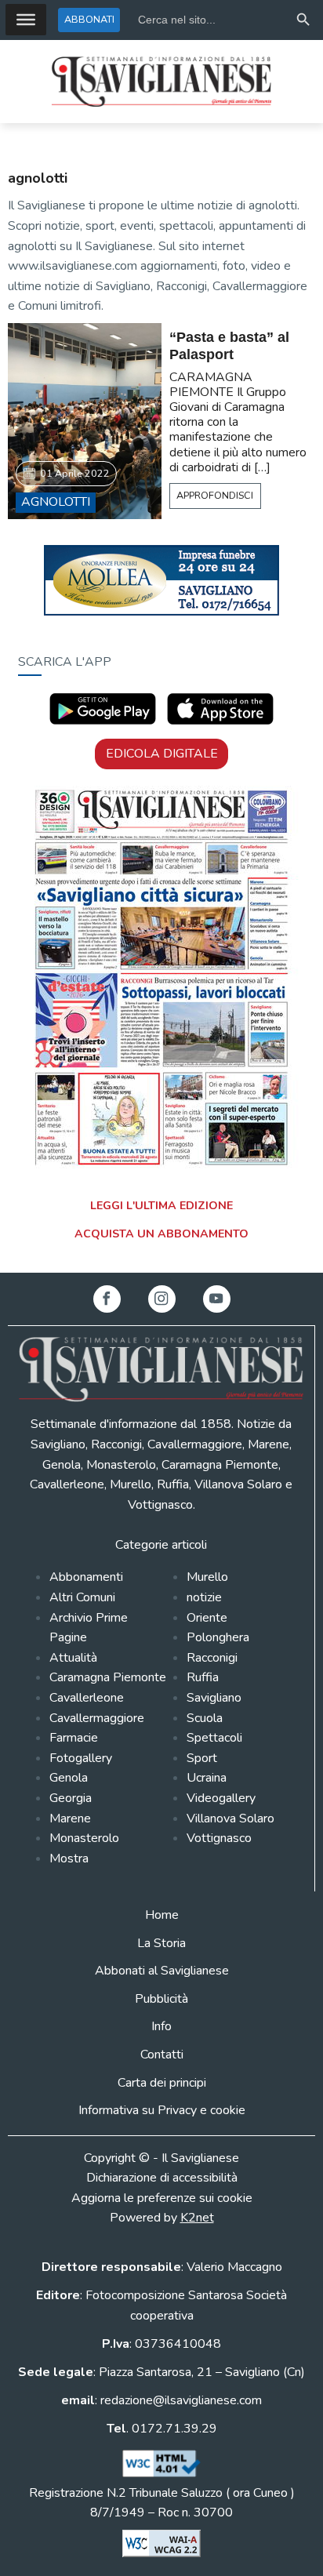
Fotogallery (81, 1758)
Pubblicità (161, 1999)
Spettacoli (214, 1738)
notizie (204, 1597)
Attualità (73, 1658)
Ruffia (203, 1677)
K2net (197, 2218)
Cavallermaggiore (97, 1718)
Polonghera (218, 1637)
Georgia (71, 1798)
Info (161, 2026)
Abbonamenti (86, 1577)
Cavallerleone (87, 1698)
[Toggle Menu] (26, 20)
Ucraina (207, 1778)
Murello (207, 1577)
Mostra (69, 1858)
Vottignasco (219, 1838)
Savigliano (214, 1698)
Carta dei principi (162, 2083)
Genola (69, 1778)
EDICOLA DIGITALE (162, 754)
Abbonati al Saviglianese (162, 1971)
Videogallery (221, 1798)
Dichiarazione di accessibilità (162, 2178)
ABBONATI (89, 19)
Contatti (162, 2055)
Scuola (205, 1718)
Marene (70, 1818)
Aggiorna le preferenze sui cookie (162, 2198)
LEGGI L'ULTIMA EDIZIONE (161, 1206)
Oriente (207, 1618)
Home (162, 1915)
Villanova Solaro (230, 1818)
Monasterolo (84, 1838)
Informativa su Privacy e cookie (162, 2110)
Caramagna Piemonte (108, 1677)
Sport (202, 1758)
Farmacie (74, 1738)
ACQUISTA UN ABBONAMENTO (161, 1234)
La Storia (161, 1943)
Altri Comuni (82, 1597)
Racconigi (212, 1658)
